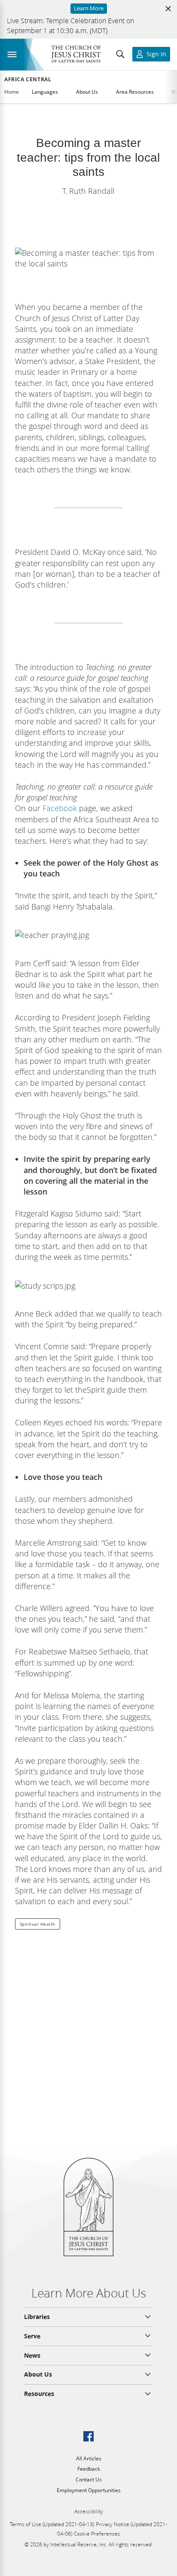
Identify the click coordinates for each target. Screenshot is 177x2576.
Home (12, 92)
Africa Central (28, 80)
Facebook (60, 808)
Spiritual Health (38, 1924)
